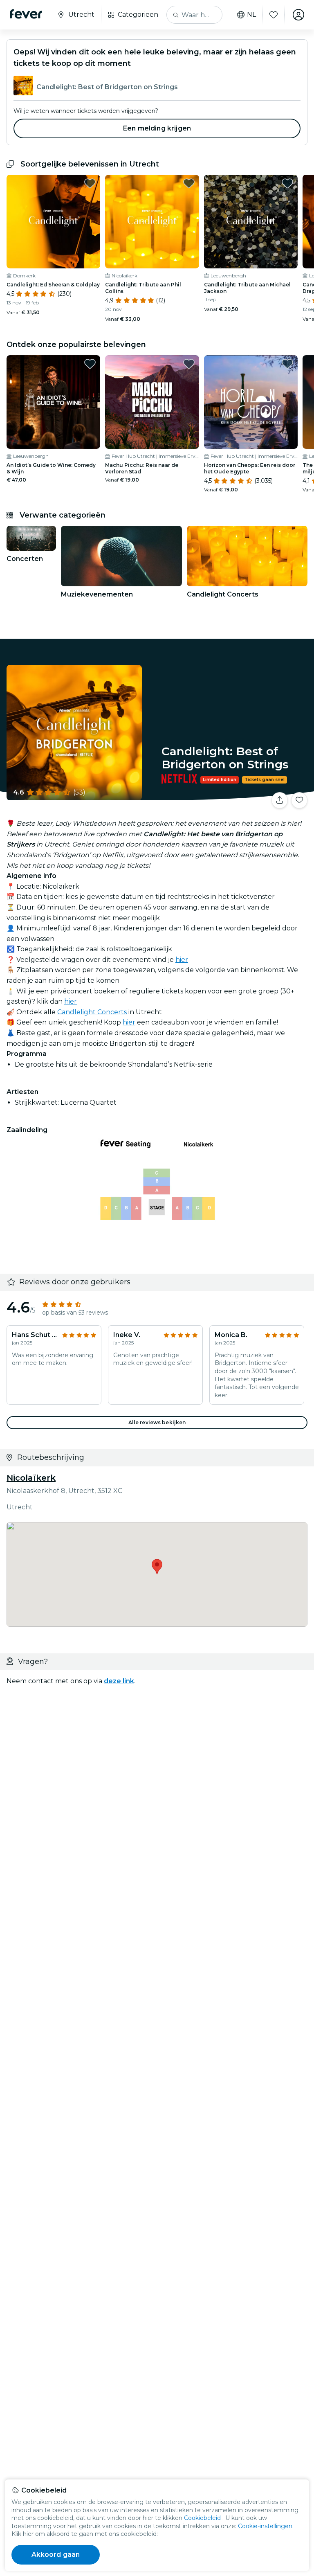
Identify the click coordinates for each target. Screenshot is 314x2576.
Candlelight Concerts (92, 1012)
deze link (119, 1681)
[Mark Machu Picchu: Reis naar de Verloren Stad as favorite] (189, 364)
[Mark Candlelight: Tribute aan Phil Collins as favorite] (189, 183)
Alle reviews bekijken (157, 1422)
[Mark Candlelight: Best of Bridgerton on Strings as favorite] (299, 800)
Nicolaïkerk (31, 1478)
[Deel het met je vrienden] (280, 800)
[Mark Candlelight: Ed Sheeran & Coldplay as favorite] (90, 183)
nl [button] (251, 15)
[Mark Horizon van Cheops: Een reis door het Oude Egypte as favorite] (287, 364)
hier (182, 960)
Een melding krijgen (157, 128)
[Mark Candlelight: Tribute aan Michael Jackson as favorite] (287, 183)
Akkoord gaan (56, 2555)
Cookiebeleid (202, 2518)
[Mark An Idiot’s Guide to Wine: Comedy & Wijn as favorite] (90, 364)
